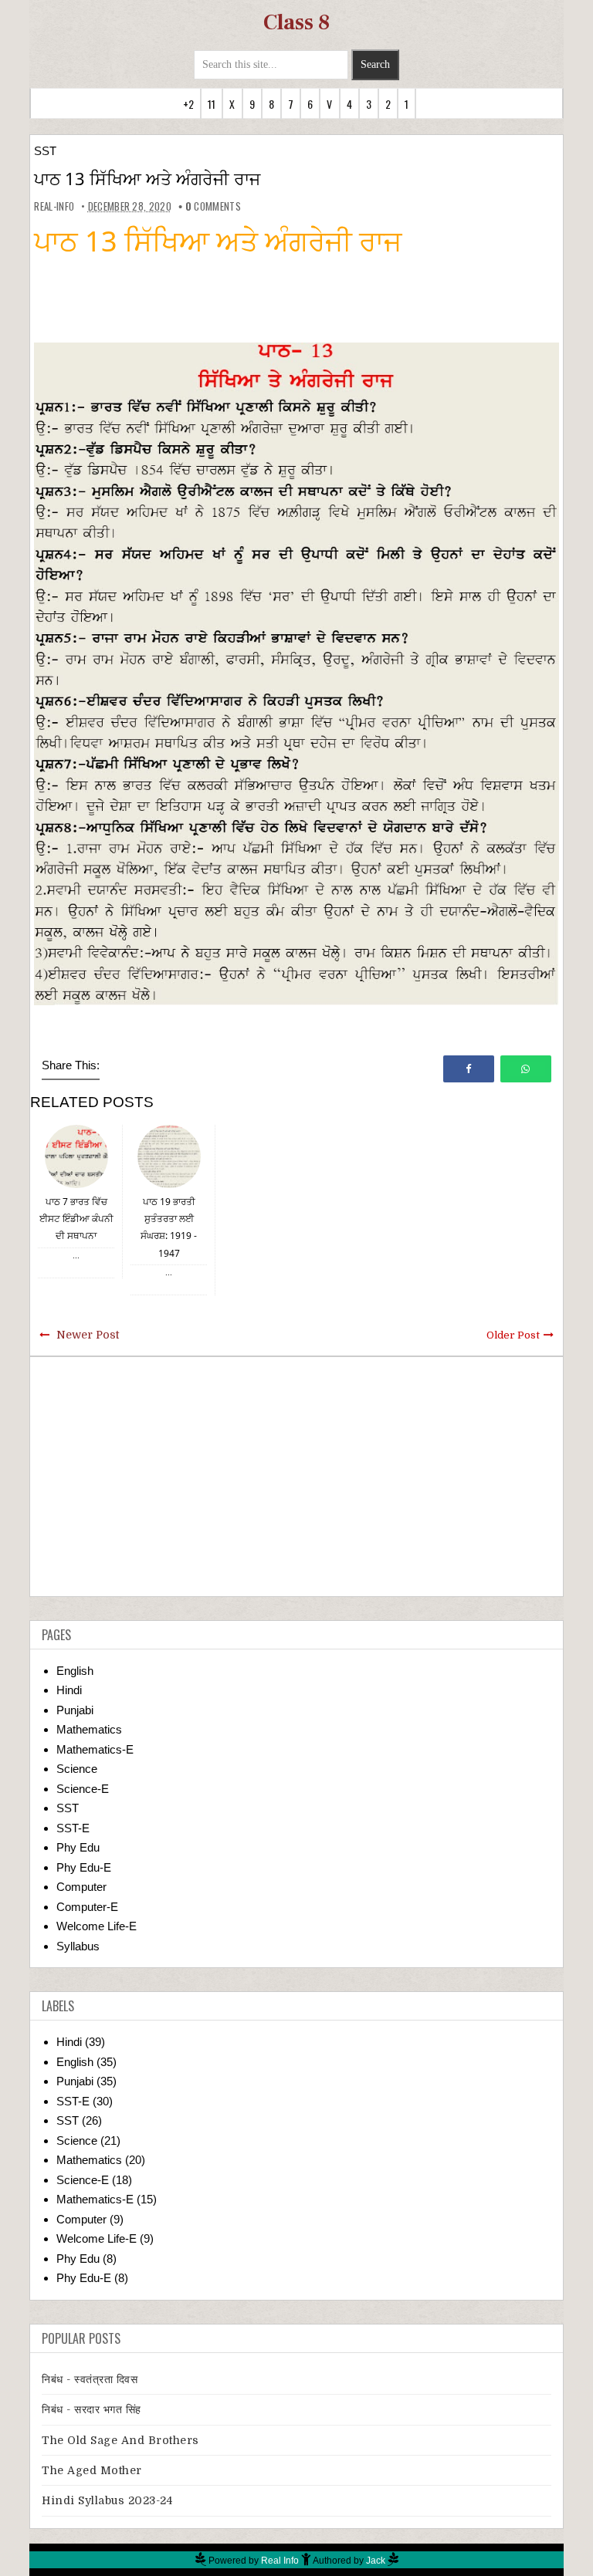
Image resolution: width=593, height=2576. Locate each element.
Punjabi (75, 1710)
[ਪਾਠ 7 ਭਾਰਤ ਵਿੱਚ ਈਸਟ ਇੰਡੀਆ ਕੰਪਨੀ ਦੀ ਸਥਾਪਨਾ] (76, 1155)
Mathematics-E (95, 1749)
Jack (376, 2561)
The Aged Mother (92, 2470)
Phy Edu (78, 1847)
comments (213, 206)
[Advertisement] (297, 1477)
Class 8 (296, 22)
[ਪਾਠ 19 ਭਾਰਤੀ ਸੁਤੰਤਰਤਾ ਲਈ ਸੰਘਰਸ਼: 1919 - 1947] (169, 1155)
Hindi (69, 1690)
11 (212, 104)
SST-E (73, 1828)
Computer (81, 1887)
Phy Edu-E (84, 1867)
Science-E (83, 1789)
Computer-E (87, 1907)
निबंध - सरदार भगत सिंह (91, 2409)
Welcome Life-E (97, 1926)
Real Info (280, 2561)
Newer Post (88, 1335)
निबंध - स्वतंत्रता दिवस (90, 2379)
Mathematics (89, 1729)
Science (77, 1769)
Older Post (513, 1335)
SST (45, 151)
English (75, 1671)
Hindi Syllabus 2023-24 (107, 2500)
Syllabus (78, 1946)
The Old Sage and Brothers (120, 2440)
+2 (188, 104)
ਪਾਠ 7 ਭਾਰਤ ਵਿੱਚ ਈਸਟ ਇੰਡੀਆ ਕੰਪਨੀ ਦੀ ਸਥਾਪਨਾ (76, 1219)
